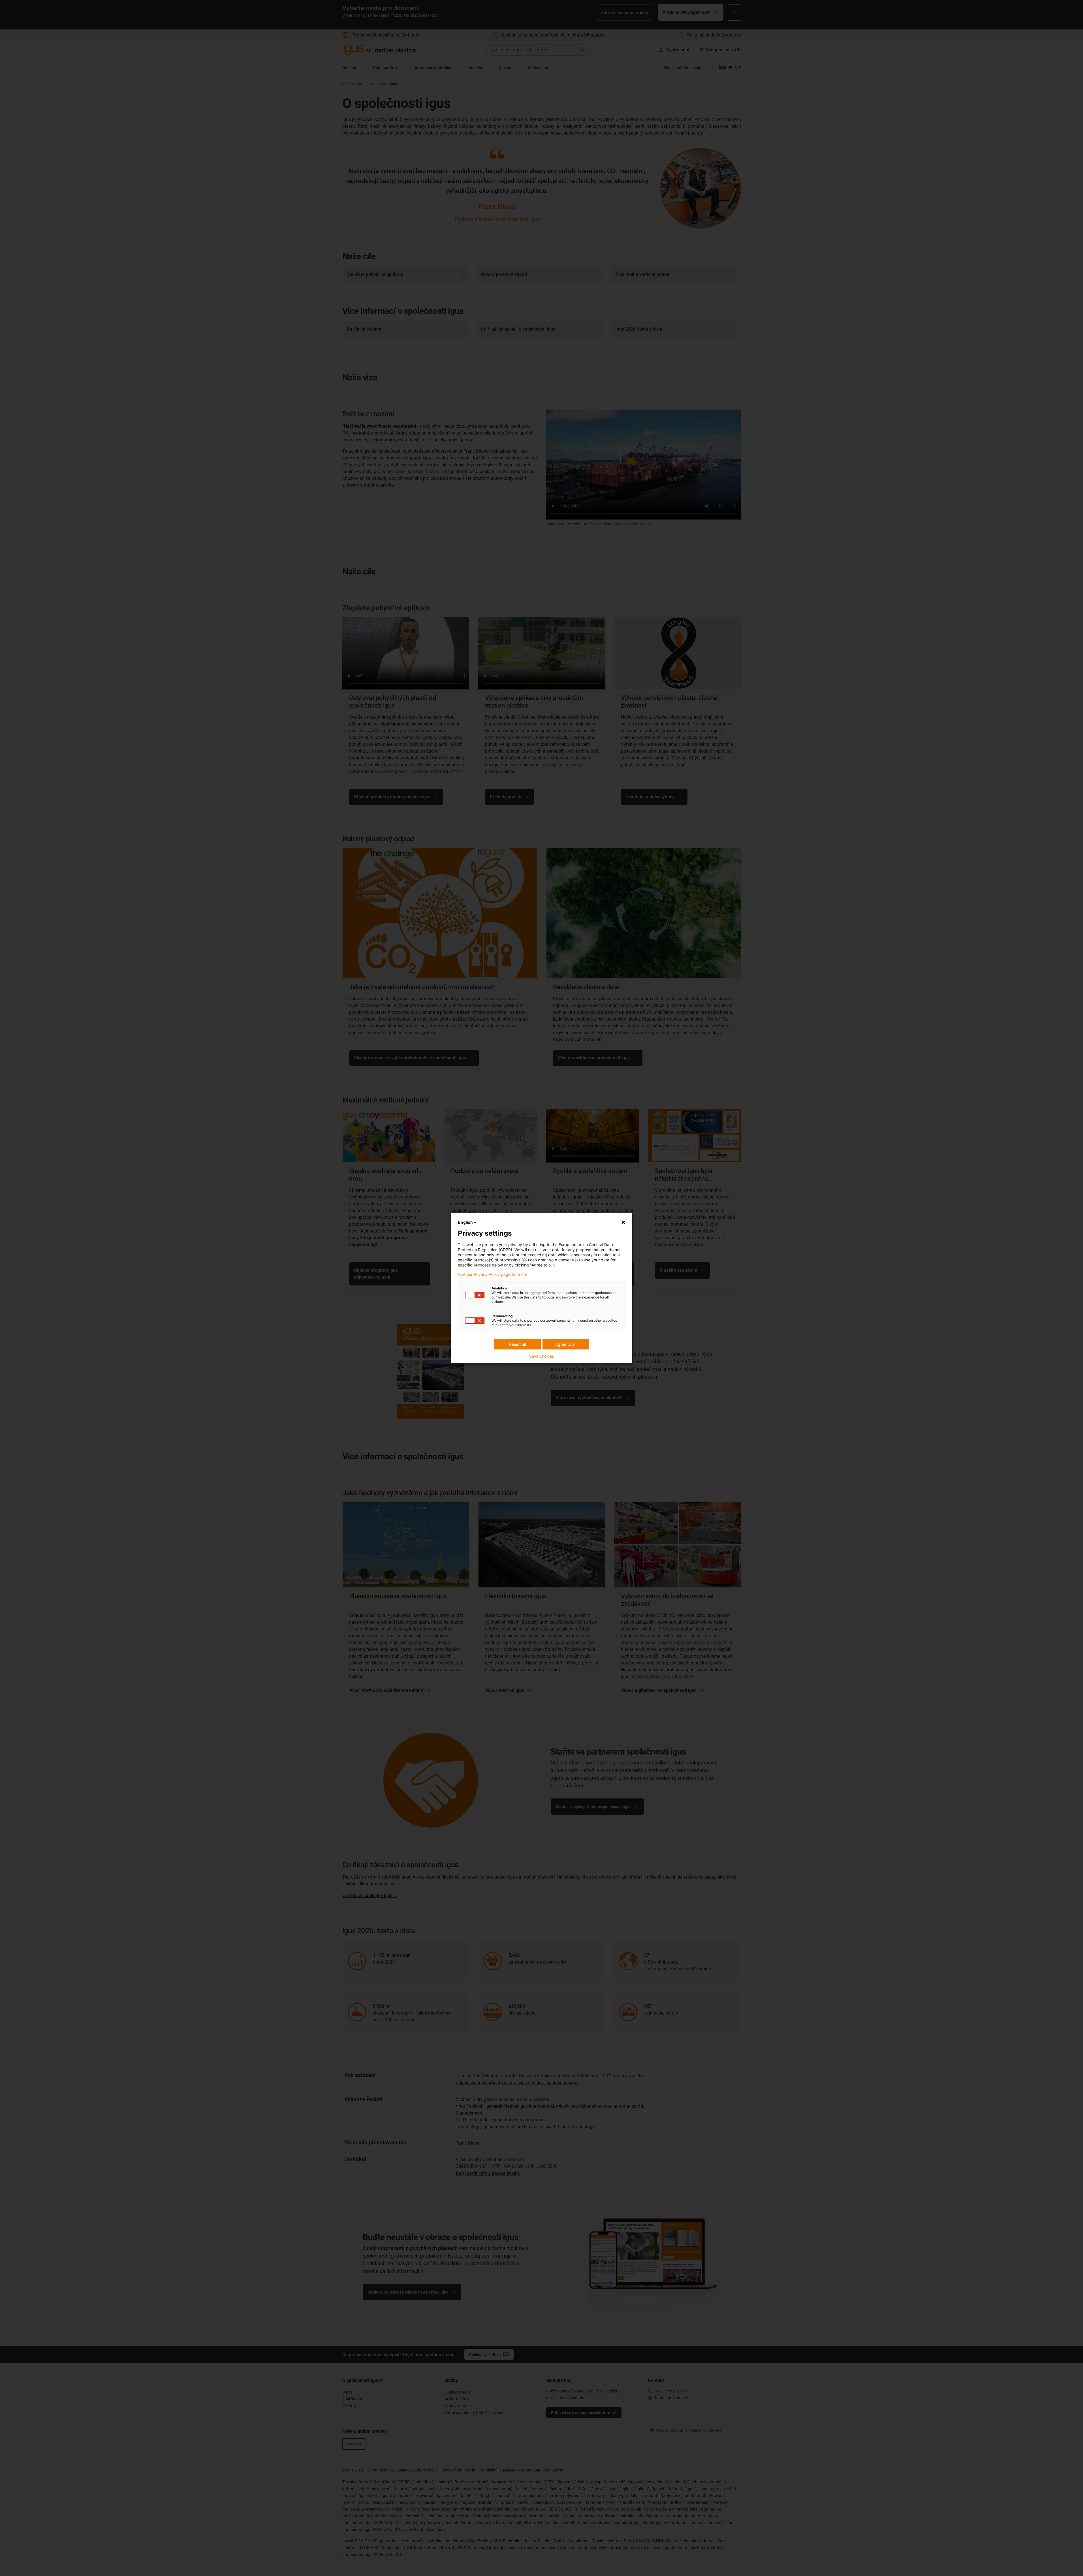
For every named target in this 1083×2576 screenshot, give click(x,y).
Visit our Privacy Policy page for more (493, 1274)
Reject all (517, 1344)
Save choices (541, 1356)
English (465, 1222)
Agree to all (566, 1344)
